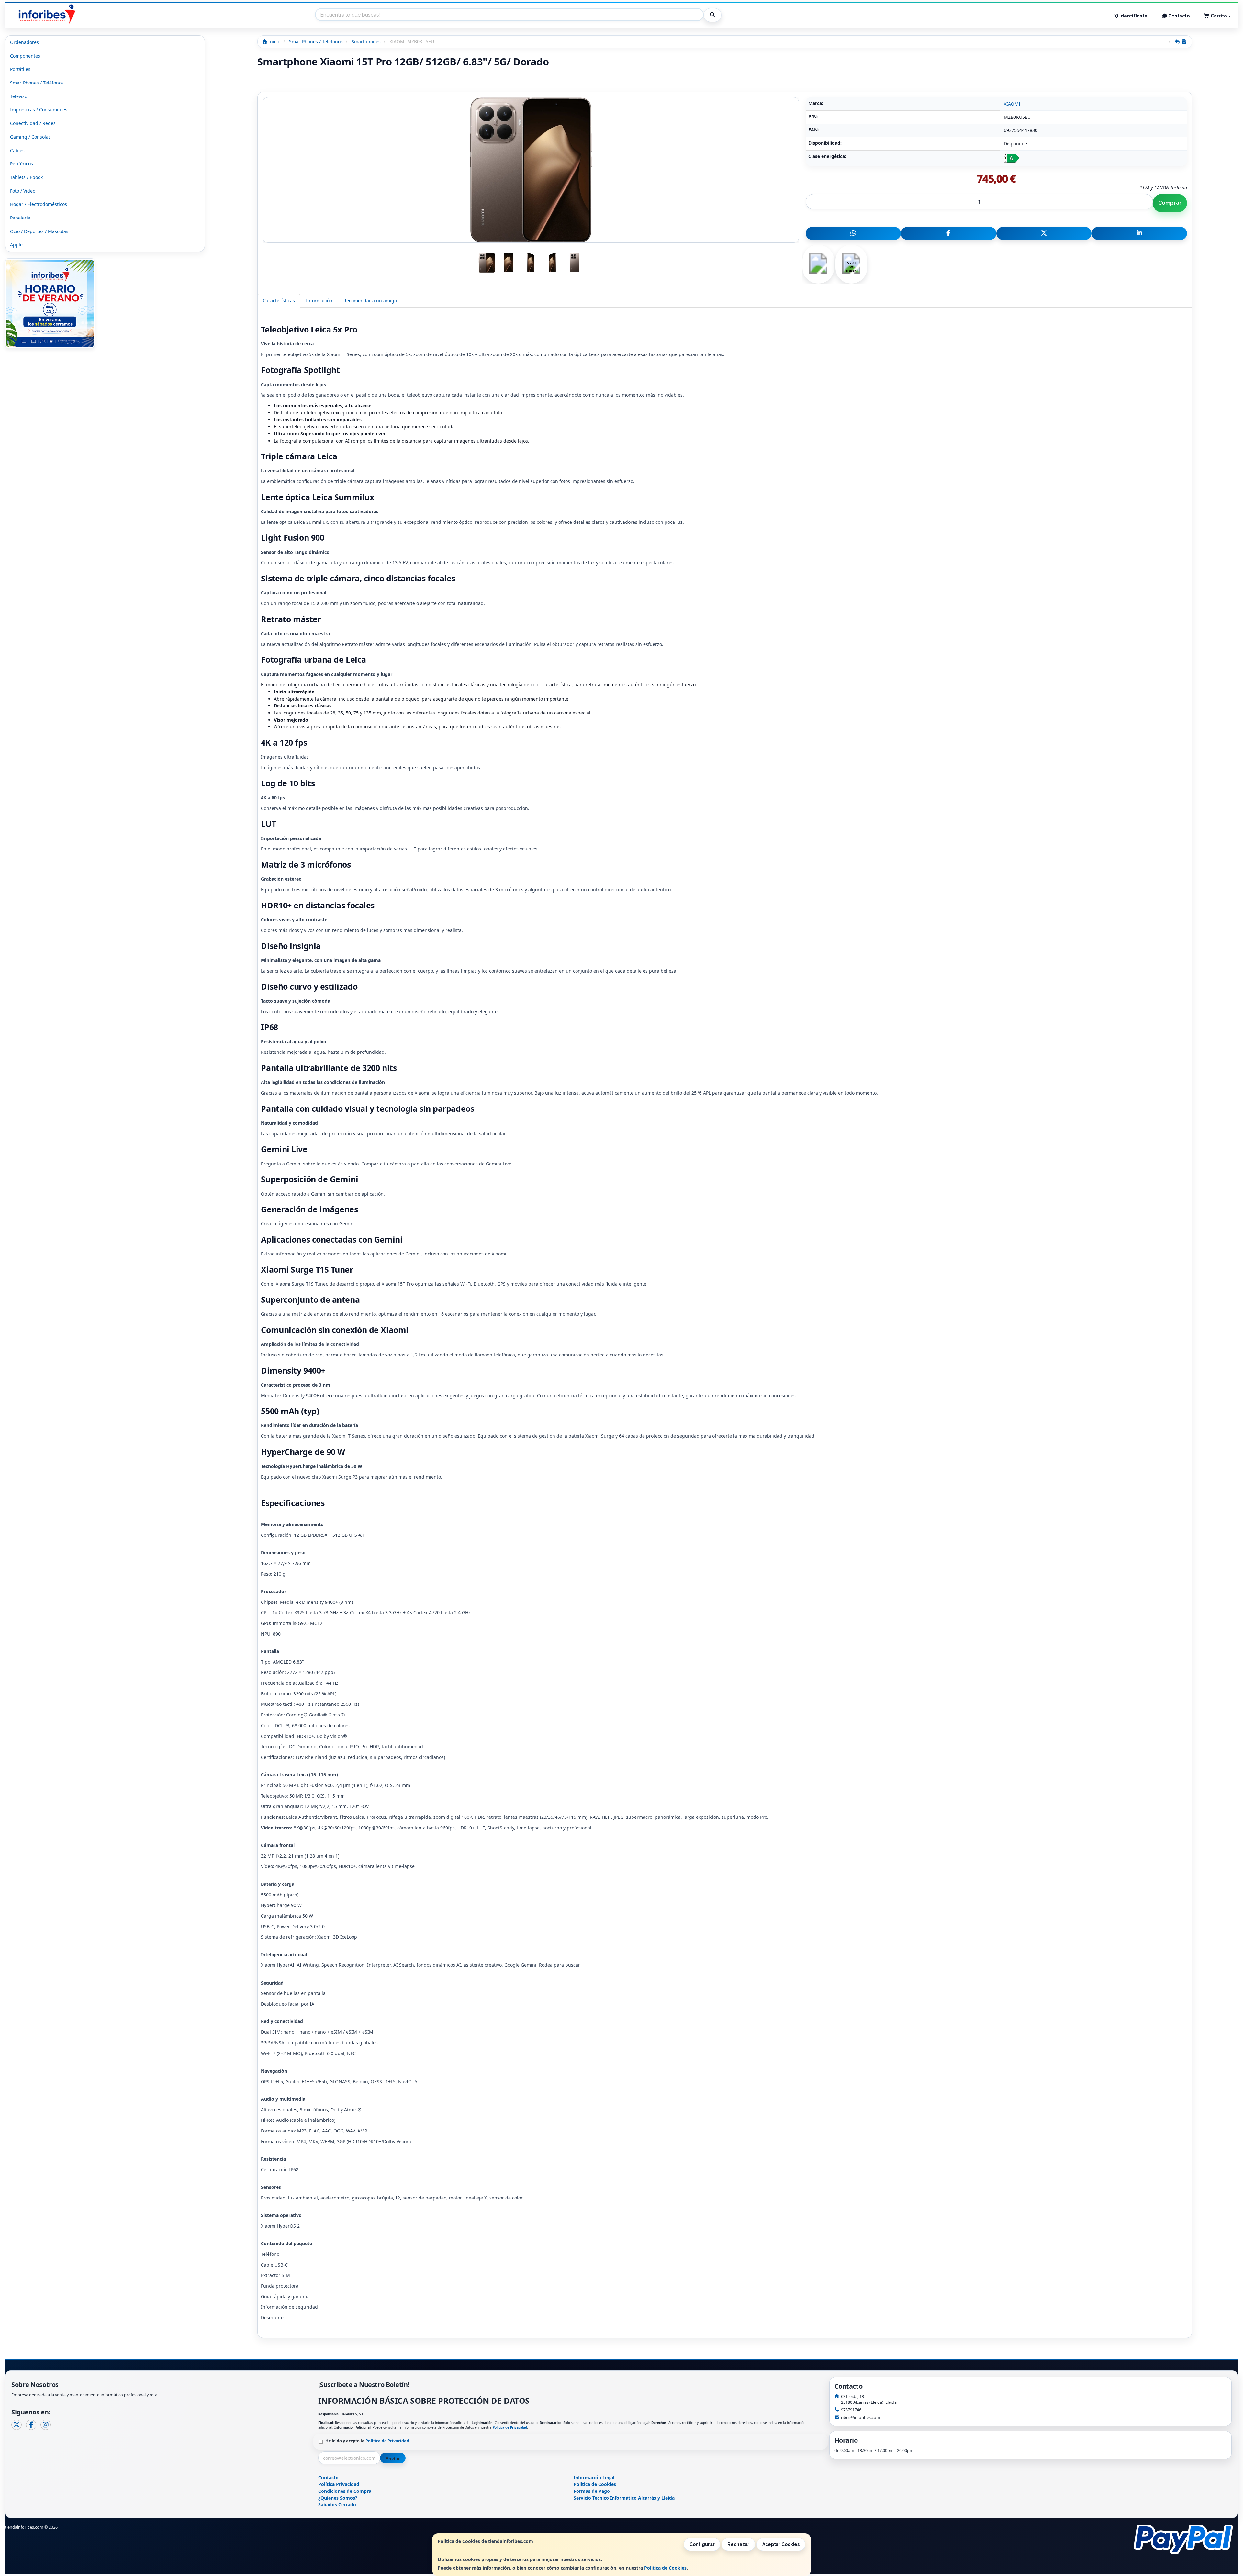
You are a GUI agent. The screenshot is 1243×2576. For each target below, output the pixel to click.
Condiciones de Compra (345, 2491)
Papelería (20, 218)
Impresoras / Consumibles (39, 110)
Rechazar (738, 2544)
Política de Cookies (665, 2568)
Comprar (1170, 203)
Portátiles (20, 69)
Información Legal (594, 2477)
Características (279, 301)
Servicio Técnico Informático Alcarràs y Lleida (624, 2498)
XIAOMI (1012, 104)
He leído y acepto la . (368, 2441)
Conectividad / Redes (33, 123)
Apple (16, 245)
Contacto (1178, 16)
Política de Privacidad (510, 2427)
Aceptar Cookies (781, 2544)
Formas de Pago (592, 2491)
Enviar (393, 2459)
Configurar (702, 2544)
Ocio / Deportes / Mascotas (39, 231)
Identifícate (1133, 16)
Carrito (1219, 16)
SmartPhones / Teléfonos (37, 83)
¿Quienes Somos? (338, 2498)
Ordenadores (24, 42)
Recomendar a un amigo (370, 301)
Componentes (25, 56)
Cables (17, 150)
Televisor (20, 96)
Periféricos (22, 164)
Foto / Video (23, 191)
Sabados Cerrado (337, 2505)
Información (319, 301)
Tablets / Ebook (26, 177)
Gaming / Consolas (30, 137)
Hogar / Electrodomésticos (39, 204)
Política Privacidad (339, 2484)
